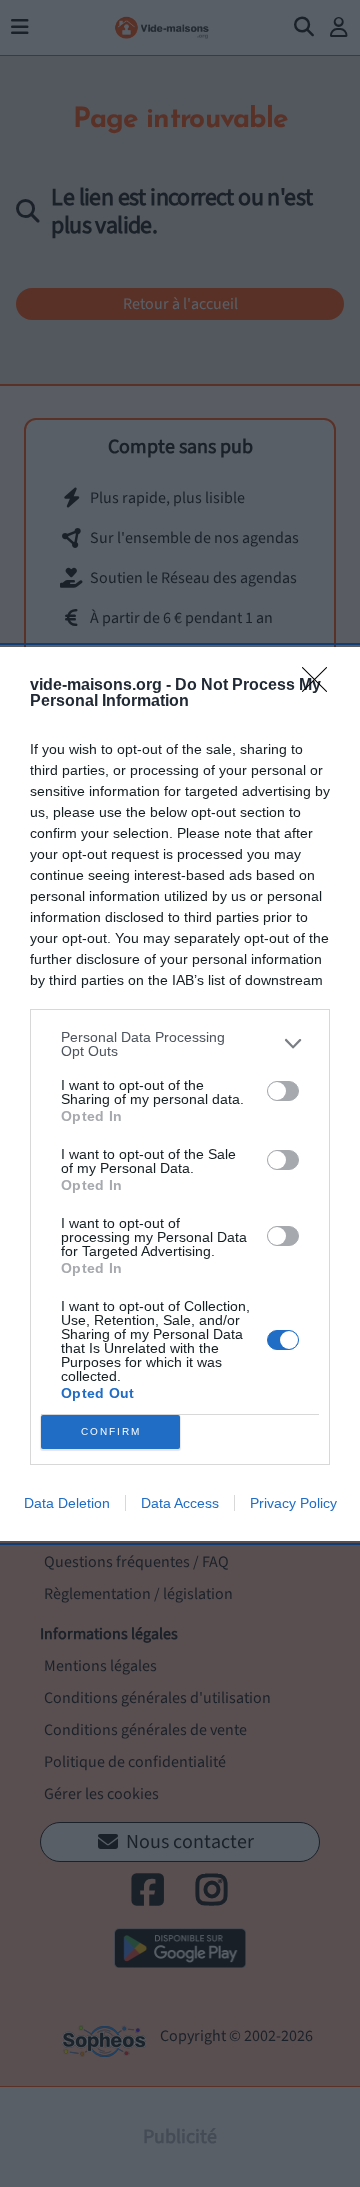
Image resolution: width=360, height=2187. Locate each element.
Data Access (180, 1503)
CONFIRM (111, 1431)
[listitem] (180, 1044)
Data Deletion (67, 1503)
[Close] (321, 686)
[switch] (283, 1091)
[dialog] (180, 1094)
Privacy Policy (293, 1503)
